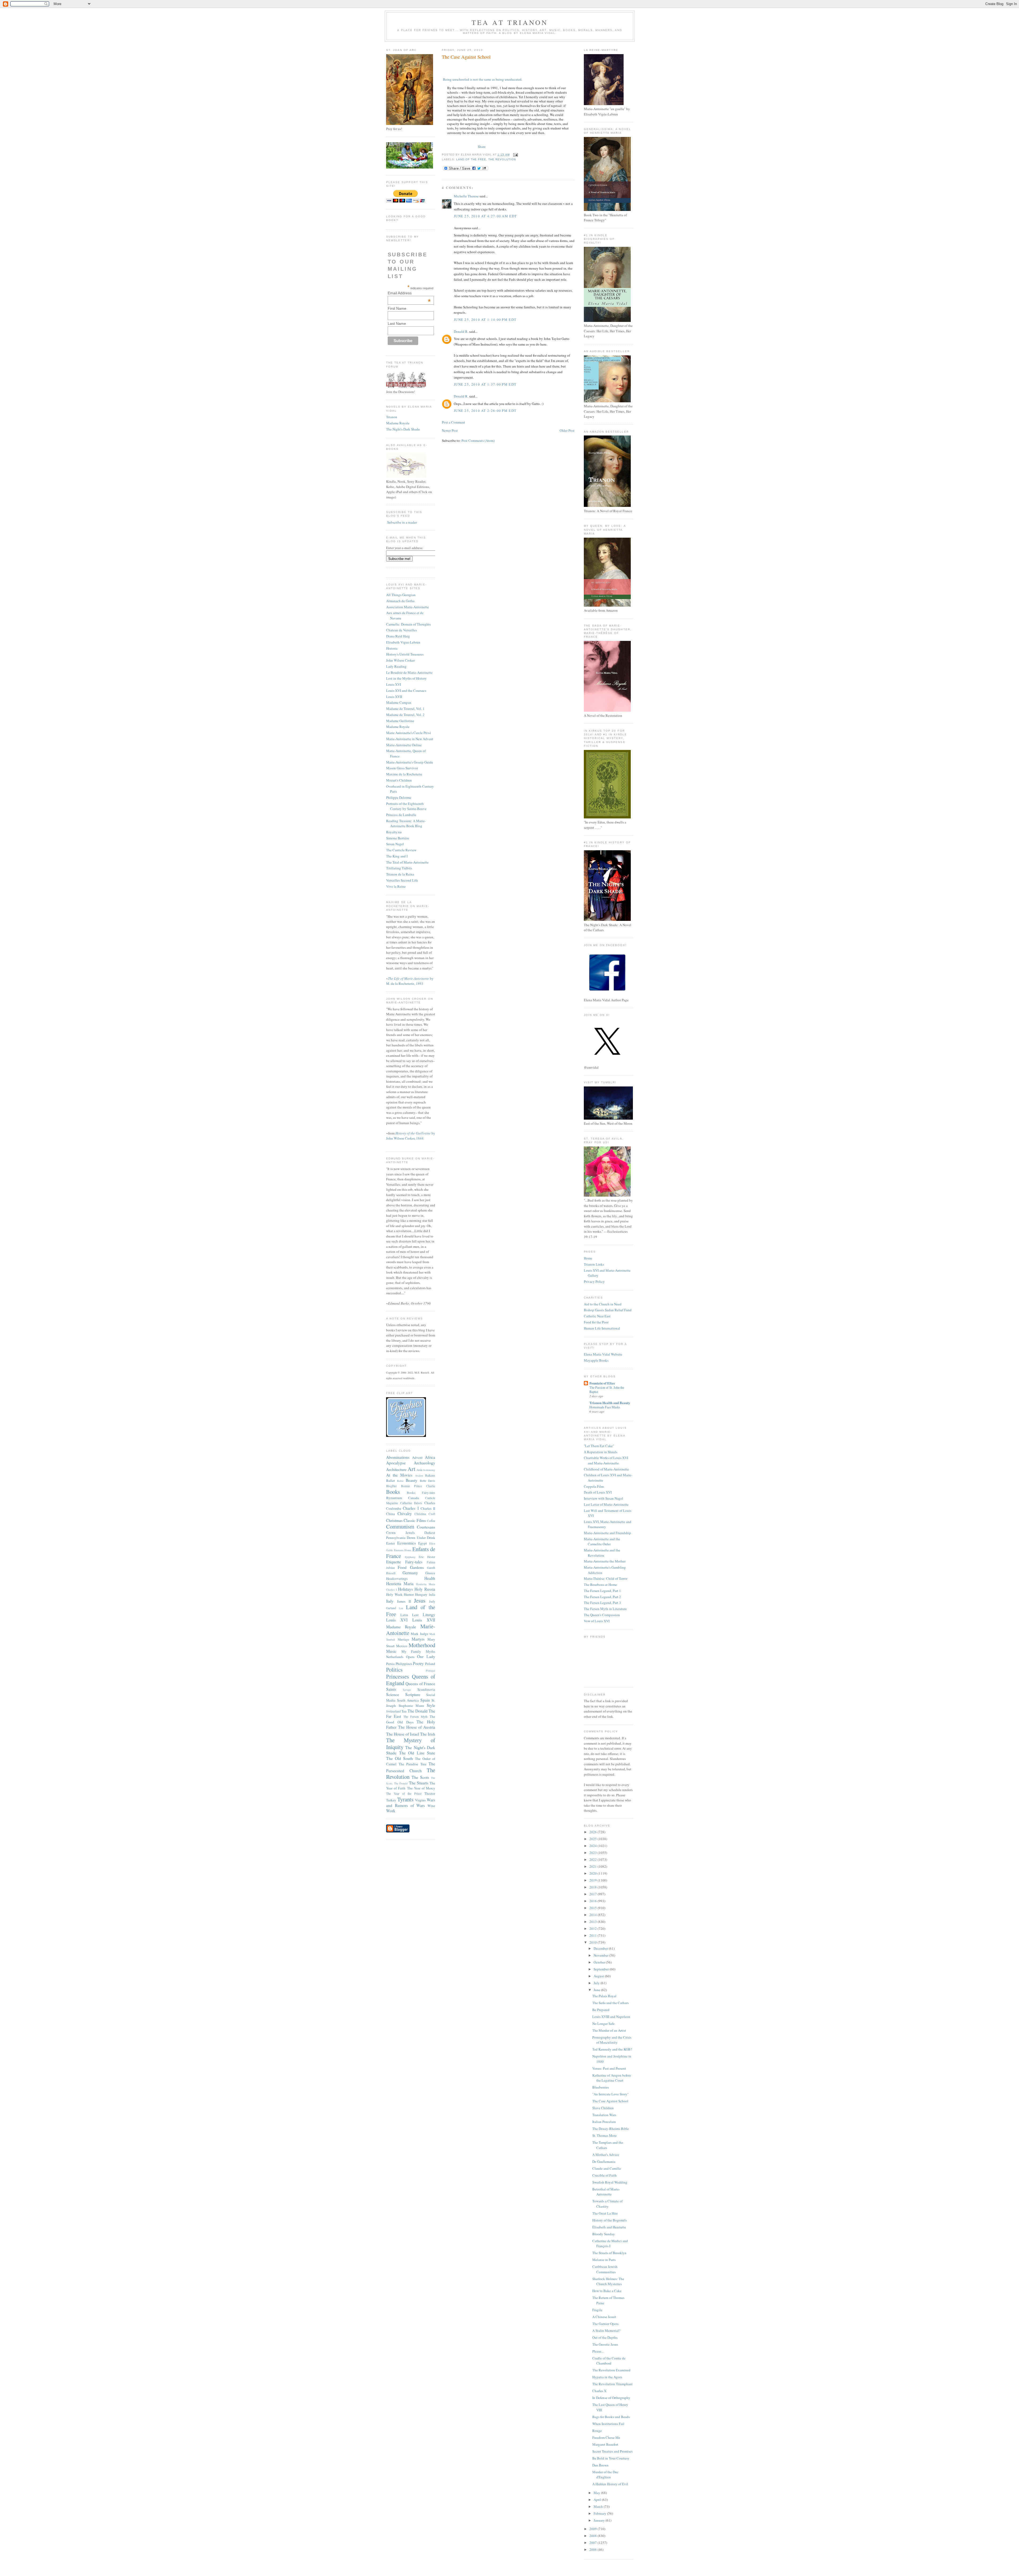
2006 (593, 2549)
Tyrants (405, 1799)
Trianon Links (594, 1264)
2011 (593, 1935)
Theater (430, 1793)
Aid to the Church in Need (603, 1304)
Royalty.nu (394, 832)
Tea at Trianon (510, 22)
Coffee (431, 1521)
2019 (593, 1880)
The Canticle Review (401, 850)
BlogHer (391, 1486)
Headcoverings (397, 1578)
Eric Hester (427, 1557)
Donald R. (461, 331)
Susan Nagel (395, 844)
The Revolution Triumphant (612, 2384)
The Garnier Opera (605, 2324)
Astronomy (429, 1470)
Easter (390, 1543)
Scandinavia (426, 1689)
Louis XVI (394, 684)
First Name (397, 308)
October (600, 1962)
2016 (593, 1901)
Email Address (409, 293)
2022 (593, 1859)
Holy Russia (425, 1589)
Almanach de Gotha (400, 601)
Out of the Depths (605, 2337)
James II (404, 1601)
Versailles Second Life (402, 880)
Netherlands (395, 1657)
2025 (593, 1839)
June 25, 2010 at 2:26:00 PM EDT (485, 411)
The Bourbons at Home (600, 1585)
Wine (431, 1806)
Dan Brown (600, 2465)
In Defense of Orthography (611, 2398)
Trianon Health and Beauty (610, 1403)
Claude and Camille (607, 2168)
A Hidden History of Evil (610, 2484)
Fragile (597, 2310)
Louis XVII (394, 697)
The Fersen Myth (415, 1717)
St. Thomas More (605, 2135)
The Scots (420, 1777)
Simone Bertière (398, 838)
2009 (593, 2529)
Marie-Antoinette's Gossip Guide (410, 762)
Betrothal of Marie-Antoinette (606, 2192)
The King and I (397, 856)
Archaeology (424, 1463)
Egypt (423, 1543)
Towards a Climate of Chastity (607, 2204)
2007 (593, 2543)
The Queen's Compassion (602, 1615)
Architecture (396, 1469)
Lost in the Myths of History (406, 678)
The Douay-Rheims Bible (611, 2129)
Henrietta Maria (400, 1583)
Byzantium (394, 1498)
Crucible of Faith (605, 2175)
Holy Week (394, 1594)
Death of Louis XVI (598, 1492)
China (390, 1514)
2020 (593, 1873)
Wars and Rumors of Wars (411, 1803)
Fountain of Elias (602, 1383)
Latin (404, 1615)
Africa (430, 1457)
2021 (593, 1866)
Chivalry (405, 1513)
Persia (390, 1664)
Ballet (390, 1481)
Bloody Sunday (604, 2234)
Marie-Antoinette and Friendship (607, 1533)
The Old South (400, 1758)
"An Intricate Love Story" (610, 2094)
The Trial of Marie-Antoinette (407, 862)
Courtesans (426, 1527)
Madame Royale (398, 423)
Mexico (402, 1646)
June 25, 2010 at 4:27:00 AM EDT (485, 216)
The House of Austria (417, 1727)
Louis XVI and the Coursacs (406, 691)
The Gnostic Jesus (605, 2344)
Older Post (567, 430)
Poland (430, 1664)
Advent (417, 1457)
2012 (593, 1928)
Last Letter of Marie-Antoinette (606, 1504)
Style (431, 1705)
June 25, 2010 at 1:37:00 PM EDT (485, 384)
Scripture (413, 1694)
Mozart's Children (399, 780)
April (598, 2500)
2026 (593, 1832)
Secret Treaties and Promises (612, 2451)
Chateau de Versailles (401, 630)
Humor (409, 1594)
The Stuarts (419, 1783)
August (599, 1976)
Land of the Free (411, 1611)
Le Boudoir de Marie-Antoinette (409, 672)
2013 (593, 1922)
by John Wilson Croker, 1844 (411, 1136)
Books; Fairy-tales (421, 1493)
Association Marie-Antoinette (407, 607)
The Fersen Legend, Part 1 (602, 1591)
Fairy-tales (414, 1562)
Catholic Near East (597, 1316)
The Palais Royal (604, 1996)
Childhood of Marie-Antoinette (606, 1469)
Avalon (419, 1475)
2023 (593, 1853)
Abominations (398, 1457)
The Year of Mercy (421, 1788)
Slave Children (603, 2108)
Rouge (597, 2431)
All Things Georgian (401, 595)
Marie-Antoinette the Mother (605, 1561)
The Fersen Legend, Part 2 (602, 1597)
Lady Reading (396, 666)
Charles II (428, 1508)
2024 (593, 1846)
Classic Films (415, 1520)
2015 (593, 1908)
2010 (593, 1942)
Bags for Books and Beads (611, 2417)
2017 (593, 1894)
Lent (415, 1615)
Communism (400, 1526)
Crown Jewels (400, 1533)
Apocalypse (396, 1463)
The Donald (418, 1711)
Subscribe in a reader (402, 522)
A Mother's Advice (606, 2155)
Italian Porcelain (604, 2122)
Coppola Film (594, 1486)
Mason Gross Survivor (402, 768)
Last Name (397, 323)
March (599, 2506)
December (601, 1948)
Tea (404, 1711)
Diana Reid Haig (398, 636)
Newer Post (450, 430)
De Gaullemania (604, 2161)
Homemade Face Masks (605, 1407)
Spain (425, 1700)
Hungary (421, 1594)
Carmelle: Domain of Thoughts (408, 624)
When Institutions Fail (608, 2424)
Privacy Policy (594, 1281)
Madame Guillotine (400, 721)
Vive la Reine (396, 886)
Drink (431, 1538)
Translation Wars (604, 2115)
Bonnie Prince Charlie (418, 1486)
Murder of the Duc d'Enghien (605, 2475)
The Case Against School (466, 57)
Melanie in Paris (604, 2260)
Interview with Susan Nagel (603, 1498)
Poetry (418, 1663)
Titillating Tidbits (399, 868)
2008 (593, 2536)
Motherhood (422, 1645)
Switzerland (393, 1711)
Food (402, 1567)
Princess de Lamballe (401, 815)
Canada (414, 1498)
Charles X (599, 2391)
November (601, 1955)
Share (482, 146)
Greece (430, 1573)
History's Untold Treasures (405, 654)
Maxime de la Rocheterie (404, 774)
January (600, 2520)
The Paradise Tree (413, 1764)
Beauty (412, 1480)
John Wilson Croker (400, 660)
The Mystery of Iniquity (411, 1744)
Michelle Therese (466, 196)
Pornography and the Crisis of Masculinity (612, 2040)
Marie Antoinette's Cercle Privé (409, 733)
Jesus (420, 1600)
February (600, 2513)
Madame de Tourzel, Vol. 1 (405, 709)
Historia (392, 648)
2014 (593, 1915)
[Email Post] (515, 155)
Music (391, 1651)
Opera (410, 1657)
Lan (401, 1608)
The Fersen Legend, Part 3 (602, 1603)
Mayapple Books (596, 1360)
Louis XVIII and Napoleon (611, 2017)
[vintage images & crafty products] (406, 1436)
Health (430, 1578)
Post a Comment (454, 422)
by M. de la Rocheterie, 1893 (410, 981)
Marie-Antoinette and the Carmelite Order (602, 1542)
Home (588, 1258)
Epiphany (410, 1557)
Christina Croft (425, 1514)
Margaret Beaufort (605, 2444)
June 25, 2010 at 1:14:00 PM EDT (485, 320)
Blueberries (601, 2087)
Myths (431, 1651)
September (602, 1969)
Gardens (417, 1567)
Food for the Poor (596, 1322)
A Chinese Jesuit (604, 2317)
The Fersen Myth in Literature (605, 1609)
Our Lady (426, 1656)
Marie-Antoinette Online (404, 745)
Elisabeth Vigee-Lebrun (403, 642)
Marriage (403, 1639)
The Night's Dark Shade (403, 429)
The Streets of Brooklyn (609, 2253)
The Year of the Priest (404, 1794)
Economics (407, 1543)
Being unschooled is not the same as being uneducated (482, 79)
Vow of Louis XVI (597, 1621)
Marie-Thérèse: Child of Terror (606, 1578)
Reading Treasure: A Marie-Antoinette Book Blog (406, 823)
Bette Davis (428, 1481)
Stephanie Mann (411, 1706)
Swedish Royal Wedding (610, 2182)
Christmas (394, 1520)
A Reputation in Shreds (601, 1452)
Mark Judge (419, 1634)
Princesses (398, 1676)
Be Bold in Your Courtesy (611, 2458)
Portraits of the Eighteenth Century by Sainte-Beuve (406, 806)
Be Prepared (601, 2010)
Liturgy (429, 1615)
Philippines (404, 1664)
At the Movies (399, 1475)
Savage (407, 1690)
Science (393, 1694)
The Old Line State (417, 1753)
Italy (390, 1601)
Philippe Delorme (399, 797)
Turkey (391, 1800)
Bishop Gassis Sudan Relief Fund (608, 1310)
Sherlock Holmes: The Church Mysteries (608, 2281)
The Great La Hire (605, 2213)
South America (408, 1700)
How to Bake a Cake (607, 2291)
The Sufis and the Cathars (610, 2003)
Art (411, 1469)
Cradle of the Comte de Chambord (609, 2361)
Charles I (411, 1508)
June (597, 1990)
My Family (411, 1651)
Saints (391, 1689)
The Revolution (502, 159)
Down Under (416, 1538)
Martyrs (418, 1639)
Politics (394, 1669)
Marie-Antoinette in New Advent (410, 739)
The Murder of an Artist (609, 2030)
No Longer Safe (603, 2023)
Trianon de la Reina (400, 874)
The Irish (428, 1734)
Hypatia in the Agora (607, 2377)
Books (393, 1492)
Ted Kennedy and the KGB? (612, 2049)
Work (391, 1811)
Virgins (420, 1800)
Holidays (405, 1589)
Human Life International (602, 1328)
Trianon (392, 417)
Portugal (431, 1671)
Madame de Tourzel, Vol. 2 (405, 715)
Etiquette (394, 1562)
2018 (593, 1887)
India (432, 1595)
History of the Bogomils (610, 2220)
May (597, 2493)
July (597, 1983)
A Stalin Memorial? (606, 2331)
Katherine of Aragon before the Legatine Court (612, 2078)
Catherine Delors (411, 1503)
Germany (410, 1573)
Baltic (400, 1481)
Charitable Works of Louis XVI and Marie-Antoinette (606, 1460)
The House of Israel (403, 1734)
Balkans (430, 1475)
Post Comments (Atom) (478, 441)
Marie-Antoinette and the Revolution (602, 1553)
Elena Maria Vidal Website (603, 1354)
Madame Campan (399, 702)
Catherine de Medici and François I (610, 2243)
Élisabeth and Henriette (609, 2227)
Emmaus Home (403, 1550)
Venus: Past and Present (609, 2068)
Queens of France (420, 1684)
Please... (598, 2351)
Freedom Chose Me (606, 2437)
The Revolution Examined (611, 2370)
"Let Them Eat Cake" (599, 1446)
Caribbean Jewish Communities (605, 2269)
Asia (419, 1470)
